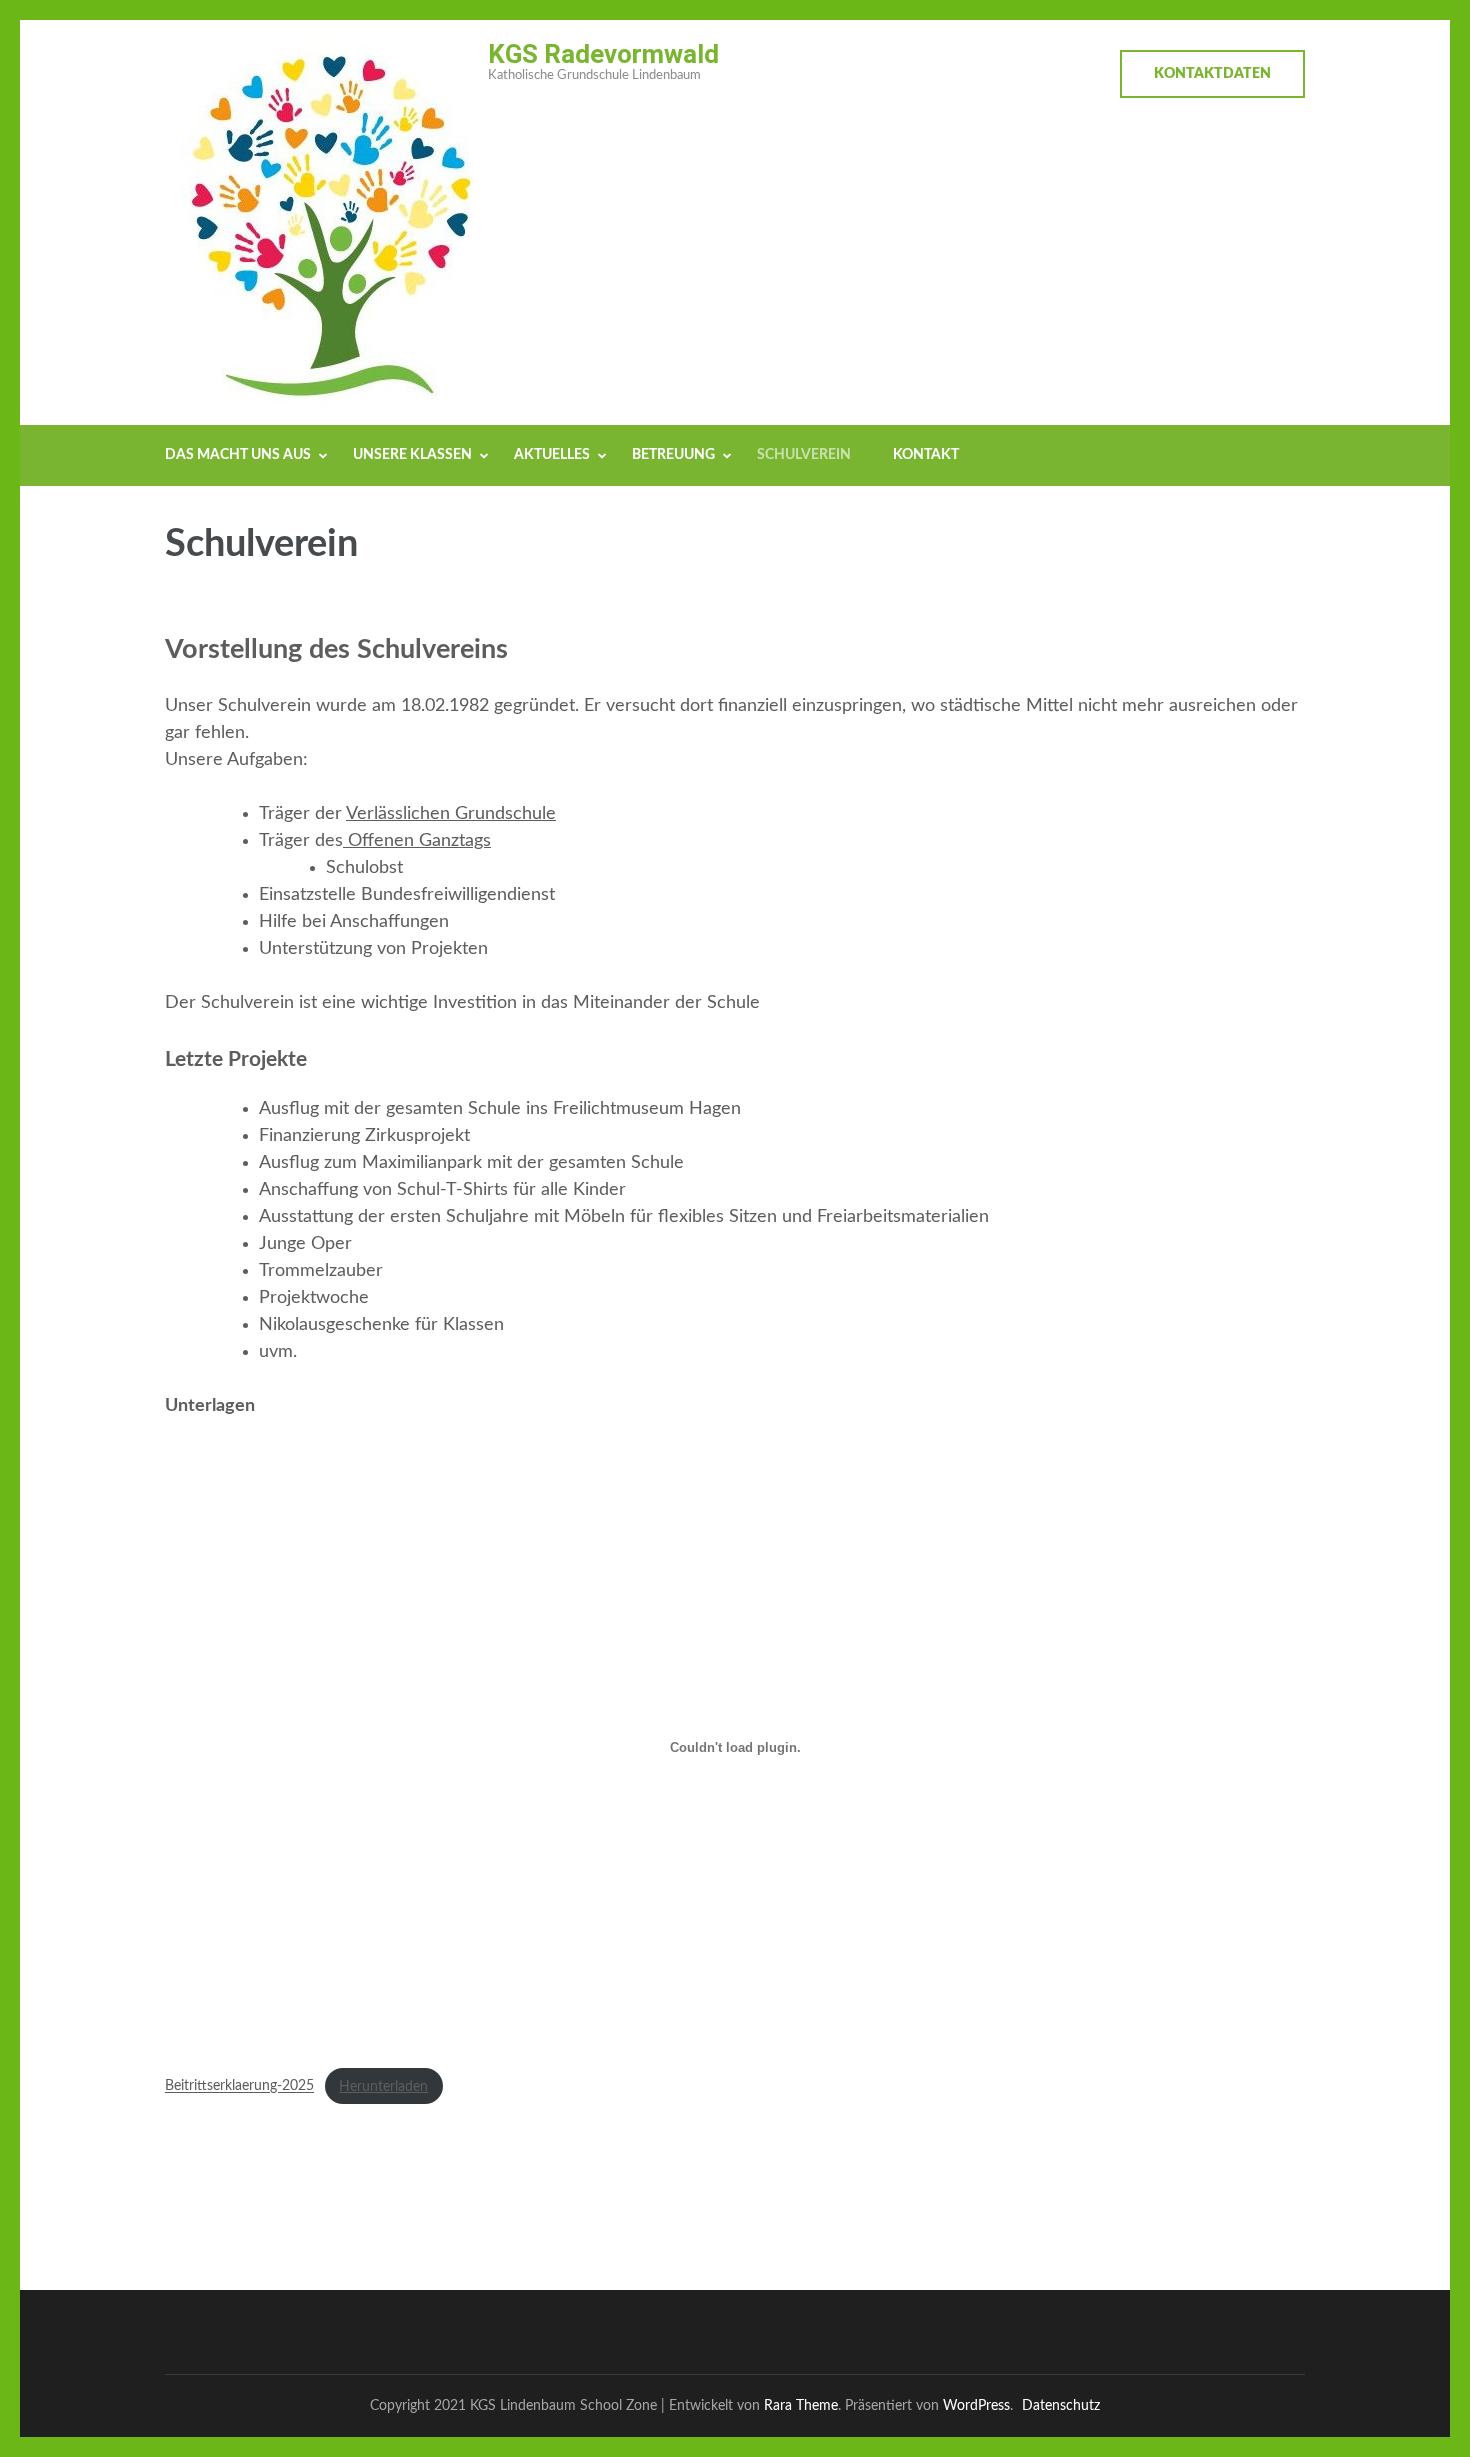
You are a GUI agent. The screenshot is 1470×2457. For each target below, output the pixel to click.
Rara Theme (801, 2405)
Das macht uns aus (238, 455)
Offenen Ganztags (417, 841)
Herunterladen (383, 2086)
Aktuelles (552, 455)
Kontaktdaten (1212, 74)
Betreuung (673, 455)
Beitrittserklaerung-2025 (239, 2086)
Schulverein (804, 455)
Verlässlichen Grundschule (451, 814)
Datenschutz (1061, 2405)
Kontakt (926, 455)
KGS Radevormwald (603, 54)
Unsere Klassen (412, 455)
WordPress (976, 2405)
